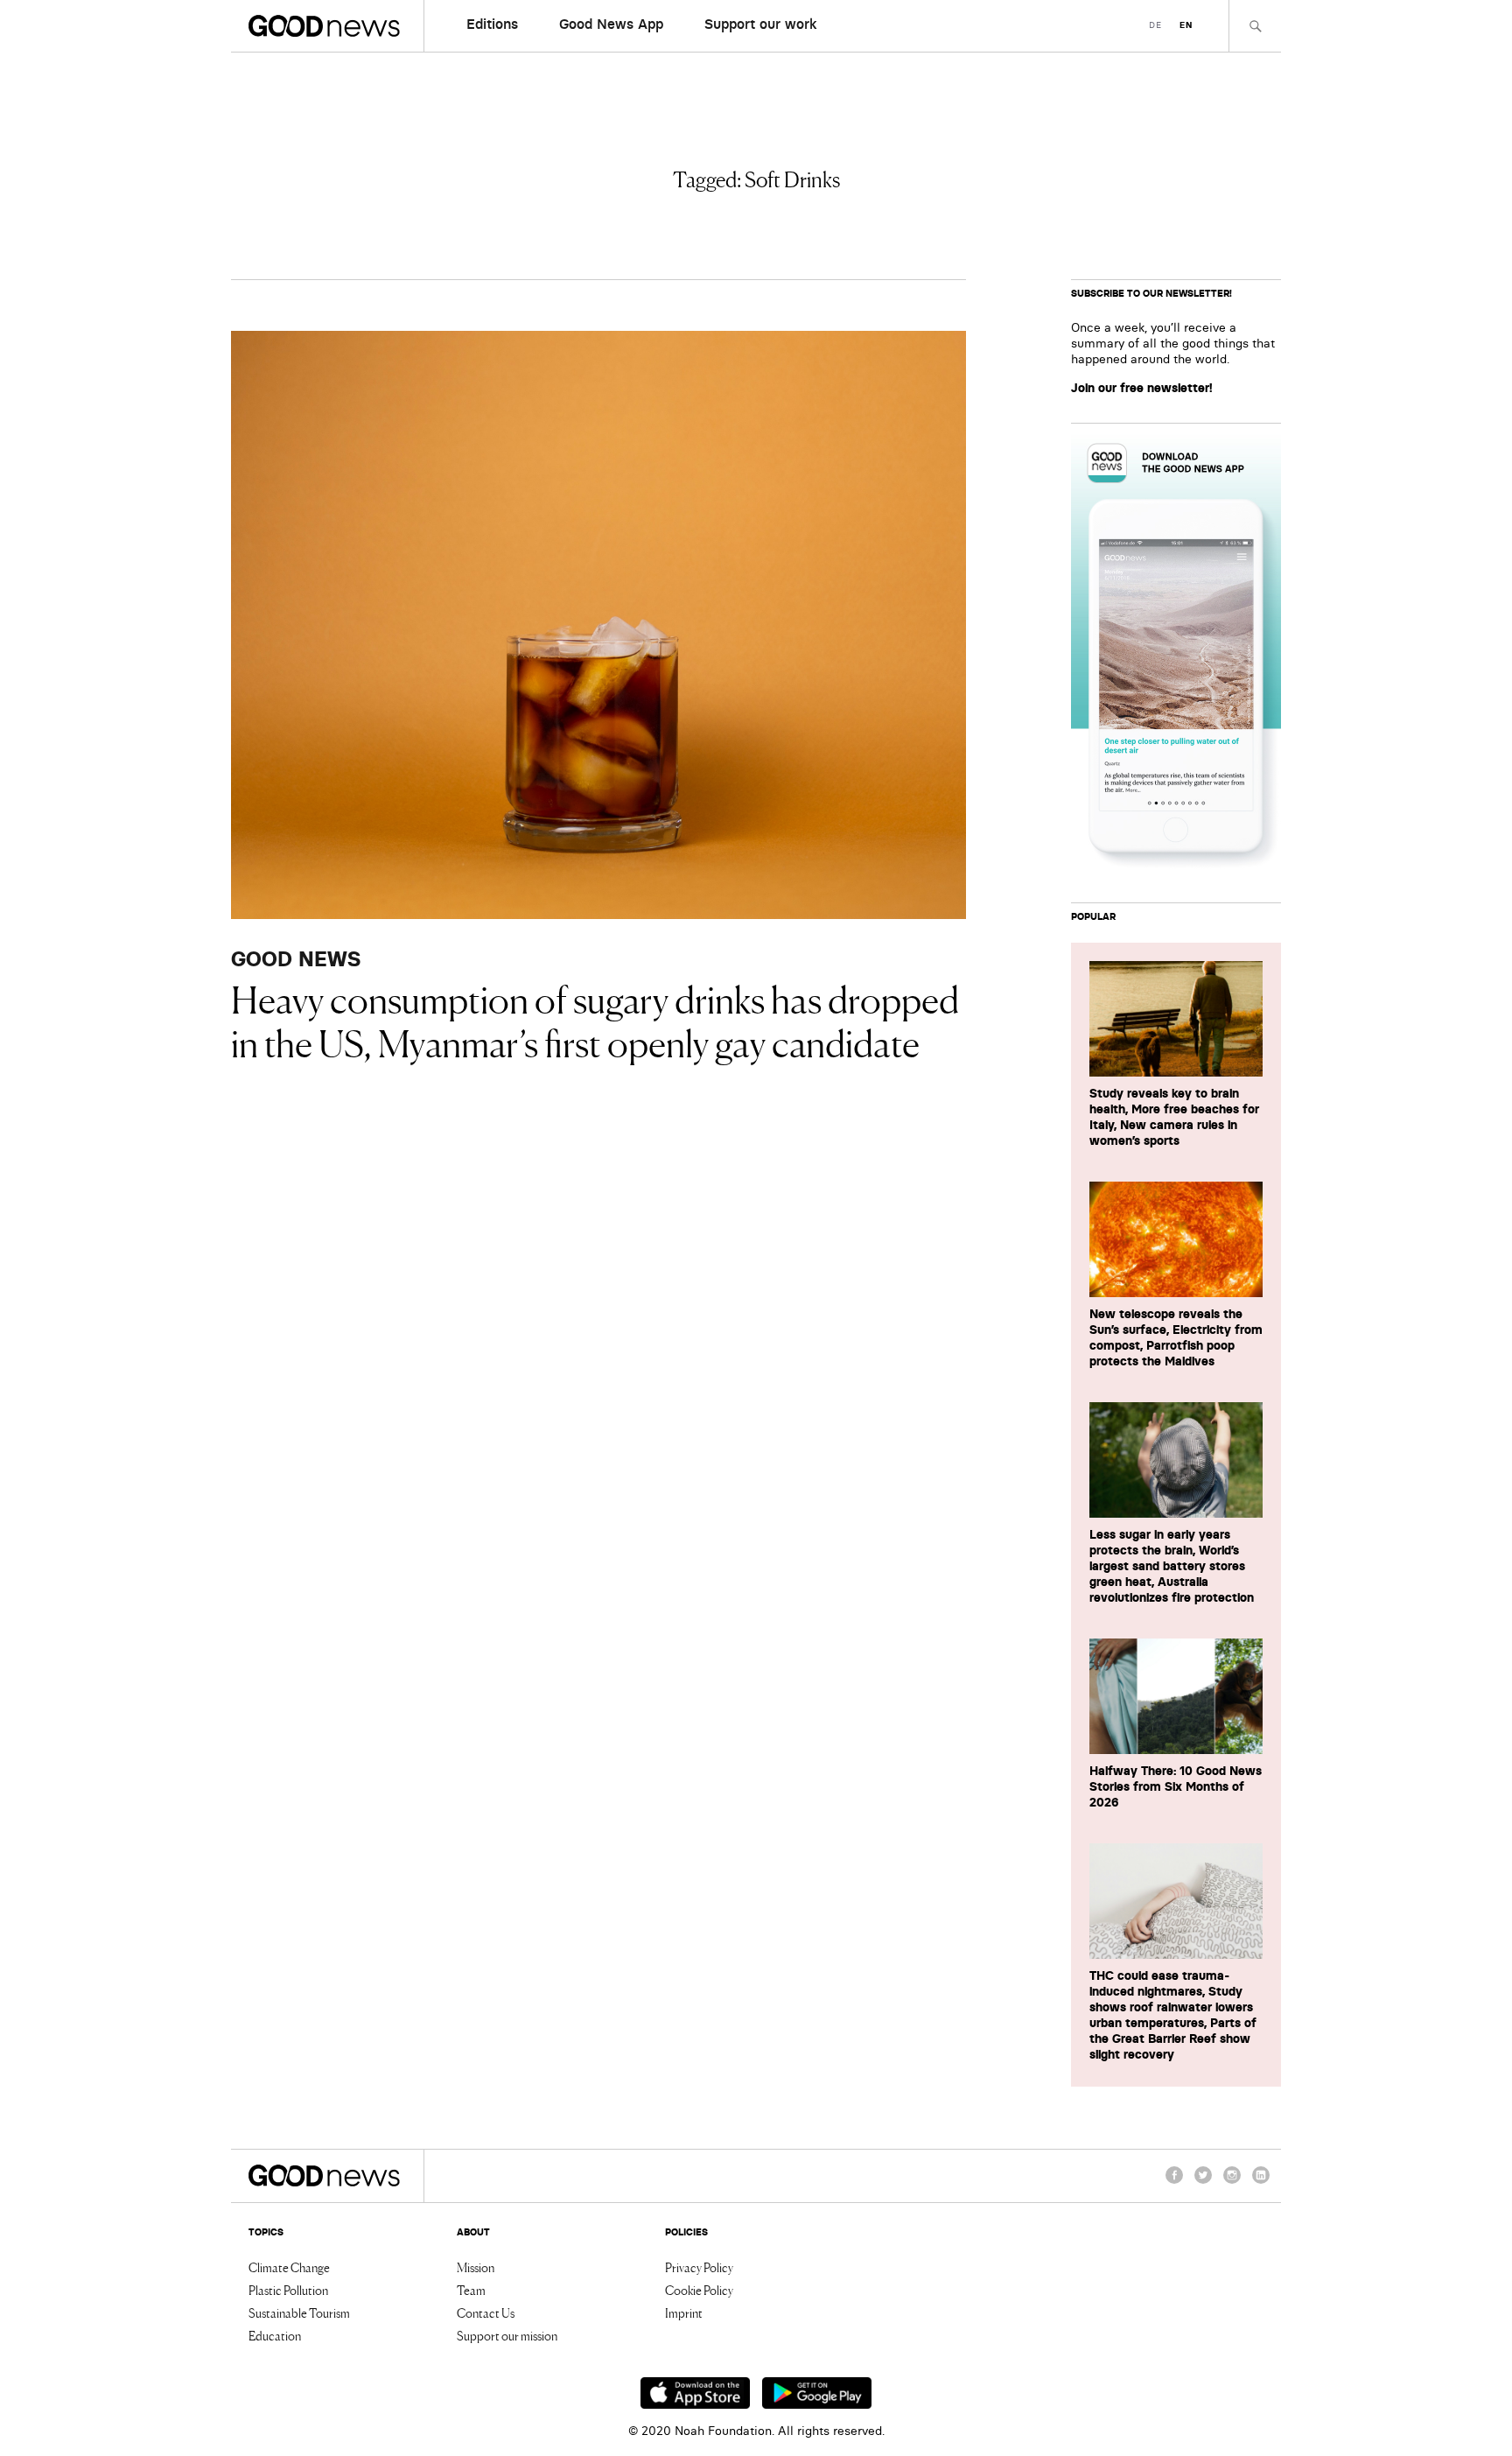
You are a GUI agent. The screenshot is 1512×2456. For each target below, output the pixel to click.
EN (1186, 25)
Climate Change (289, 2267)
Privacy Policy (699, 2267)
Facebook (1174, 2183)
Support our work (761, 24)
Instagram (1232, 2183)
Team (471, 2290)
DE (1155, 25)
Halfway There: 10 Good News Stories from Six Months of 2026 (1176, 1786)
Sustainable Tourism (299, 2312)
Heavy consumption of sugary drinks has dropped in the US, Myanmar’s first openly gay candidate (595, 1020)
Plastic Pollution (288, 2290)
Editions (492, 24)
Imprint (684, 2312)
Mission (476, 2267)
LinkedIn (1261, 2183)
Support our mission (507, 2335)
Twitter (1203, 2183)
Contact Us (486, 2312)
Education (275, 2335)
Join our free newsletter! (1142, 388)
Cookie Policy (699, 2290)
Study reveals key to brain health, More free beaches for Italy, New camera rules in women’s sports (1174, 1117)
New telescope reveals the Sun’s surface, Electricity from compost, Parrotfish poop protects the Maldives (1176, 1337)
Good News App (611, 24)
